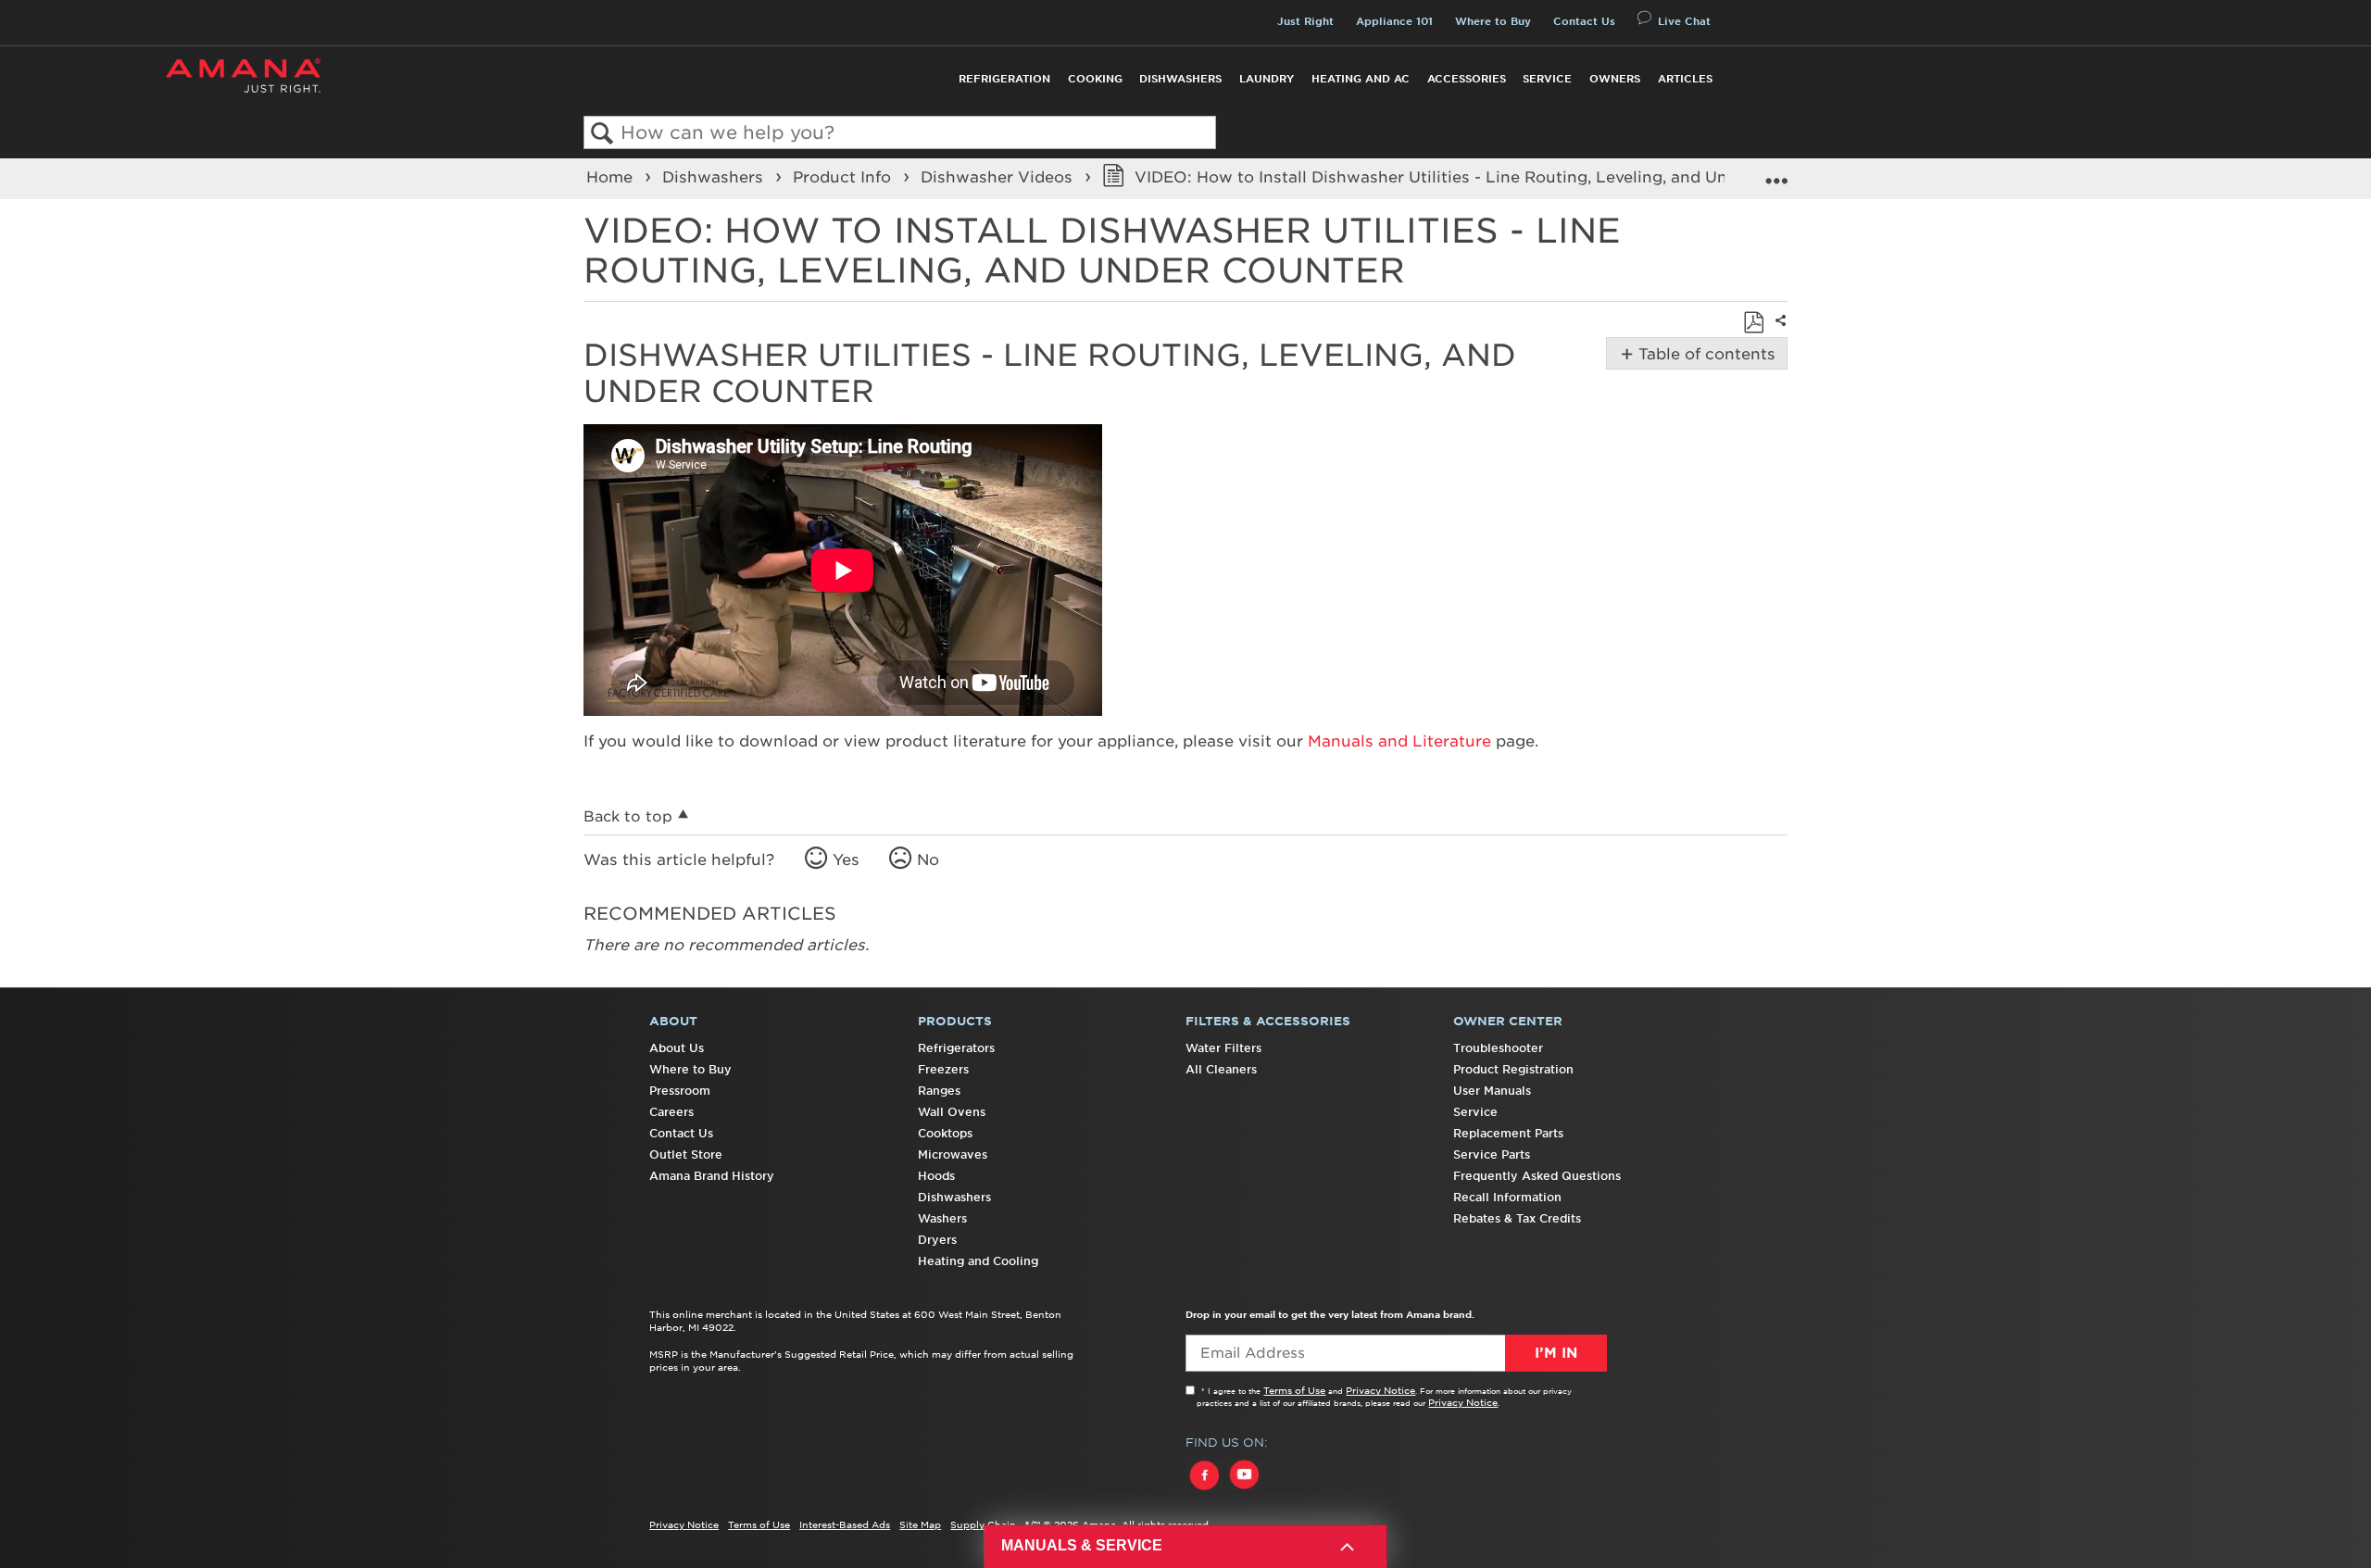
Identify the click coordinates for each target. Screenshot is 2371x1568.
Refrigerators (956, 1048)
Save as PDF (1753, 322)
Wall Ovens (952, 1112)
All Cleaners (1221, 1069)
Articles (1685, 79)
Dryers (937, 1240)
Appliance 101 (1394, 21)
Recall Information (1507, 1197)
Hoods (936, 1176)
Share (1778, 333)
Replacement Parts (1508, 1133)
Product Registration (1513, 1069)
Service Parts (1492, 1154)
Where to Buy (1493, 21)
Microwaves (953, 1154)
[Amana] (243, 75)
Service (1547, 79)
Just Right (1305, 21)
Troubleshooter (1498, 1048)
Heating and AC (1361, 79)
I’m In (1556, 1353)
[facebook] (1205, 1492)
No (928, 859)
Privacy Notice (1380, 1390)
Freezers (943, 1069)
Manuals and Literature (1399, 741)
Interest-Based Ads (845, 1524)
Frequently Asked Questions (1537, 1176)
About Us (677, 1048)
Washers (942, 1218)
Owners (1615, 79)
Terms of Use (1294, 1390)
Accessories (1467, 79)
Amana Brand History (712, 1176)
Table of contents (1704, 354)
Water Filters (1223, 1048)
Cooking (1095, 79)
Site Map (920, 1524)
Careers (671, 1112)
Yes (846, 859)
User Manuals (1492, 1091)
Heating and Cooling (978, 1261)
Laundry (1267, 79)
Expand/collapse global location (1776, 173)
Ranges (939, 1091)
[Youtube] (1244, 1492)
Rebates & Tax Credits (1517, 1218)
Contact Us (1584, 21)
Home (612, 177)
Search (602, 134)
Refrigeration (1004, 79)
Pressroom (680, 1091)
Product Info (844, 177)
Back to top (628, 816)
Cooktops (945, 1133)
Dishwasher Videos (999, 177)
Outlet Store (686, 1154)
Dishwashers (1180, 79)
